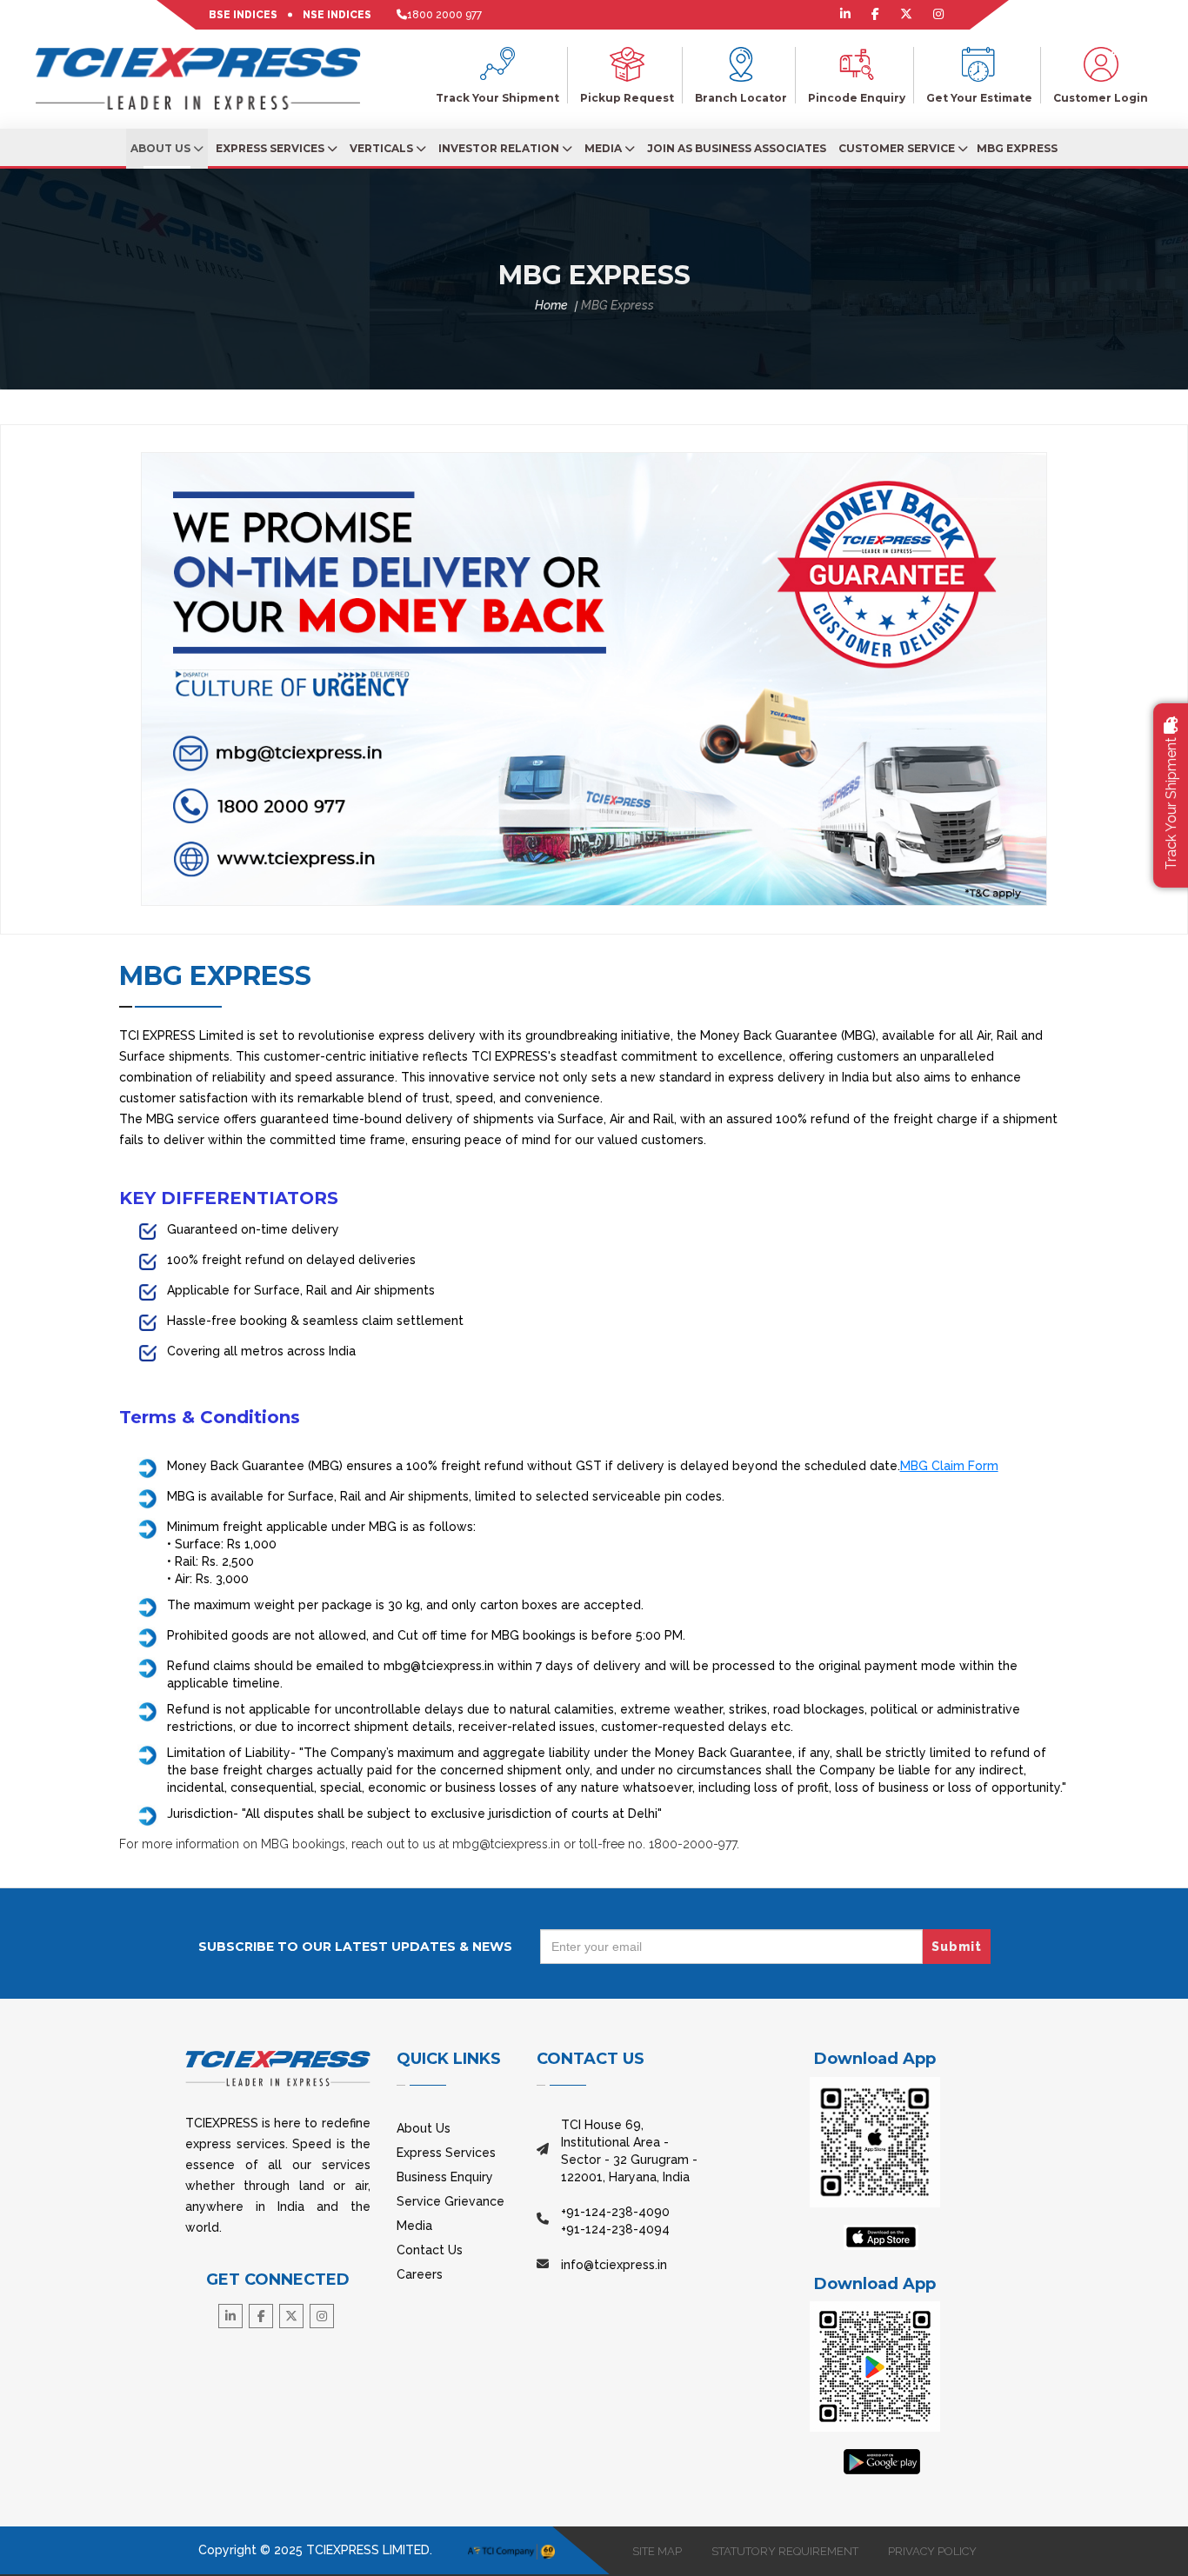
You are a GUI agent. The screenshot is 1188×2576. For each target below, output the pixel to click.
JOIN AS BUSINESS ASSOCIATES (737, 148)
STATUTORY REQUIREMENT (785, 2551)
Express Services (271, 148)
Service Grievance (451, 2201)
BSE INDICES (243, 15)
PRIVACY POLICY (932, 2551)
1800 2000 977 (444, 15)
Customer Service (898, 148)
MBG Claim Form (949, 1466)
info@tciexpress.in (614, 2265)
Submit (957, 1947)
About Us (162, 148)
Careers (420, 2274)
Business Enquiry (445, 2177)
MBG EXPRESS (1017, 148)
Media (604, 148)
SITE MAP (657, 2551)
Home (551, 305)
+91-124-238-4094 (615, 2229)
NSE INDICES (337, 15)
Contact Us (430, 2250)
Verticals (383, 148)
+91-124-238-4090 (615, 2212)
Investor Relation (500, 148)
